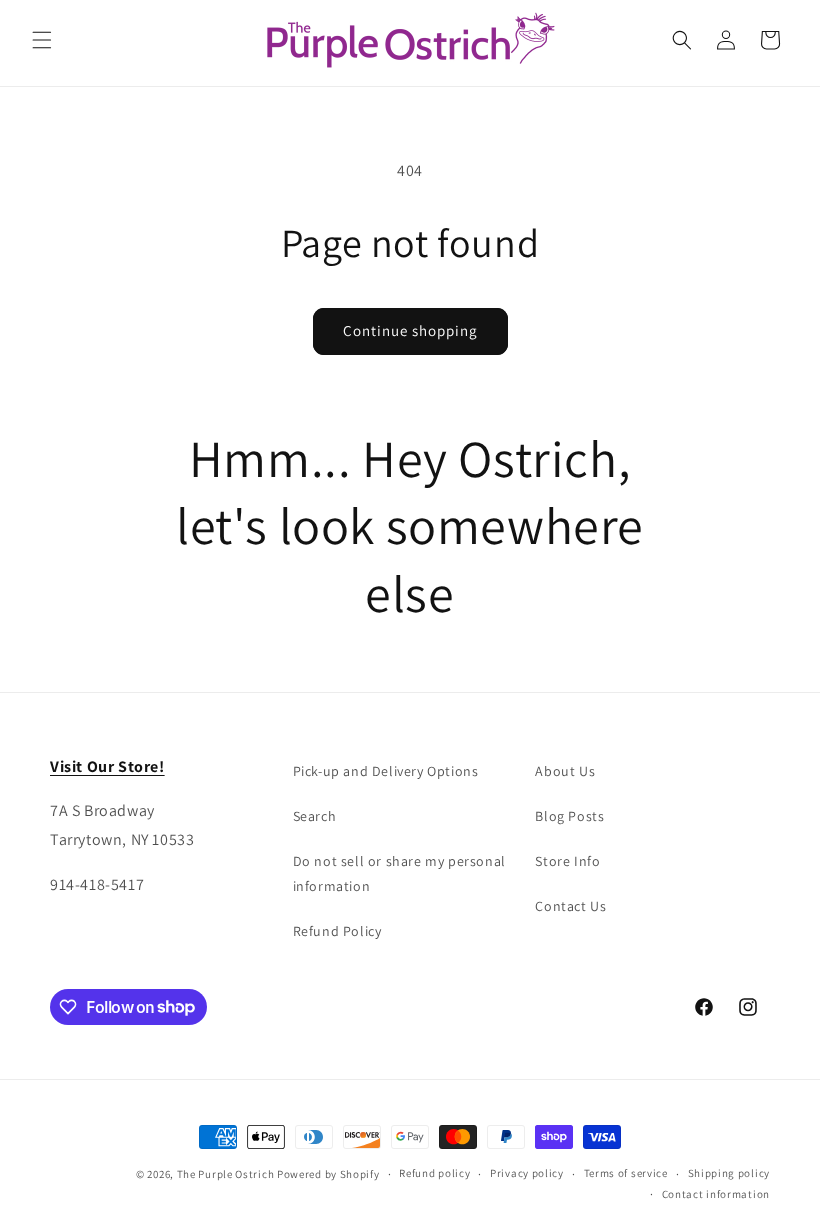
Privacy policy (527, 1173)
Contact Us (570, 906)
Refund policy (434, 1173)
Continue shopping (410, 330)
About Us (565, 771)
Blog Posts (569, 816)
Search (315, 816)
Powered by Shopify (328, 1174)
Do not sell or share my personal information (399, 873)
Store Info (567, 861)
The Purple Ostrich (226, 1174)
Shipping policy (729, 1173)
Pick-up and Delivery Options (386, 771)
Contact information (716, 1194)
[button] (42, 40)
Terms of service (626, 1173)
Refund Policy (337, 931)
